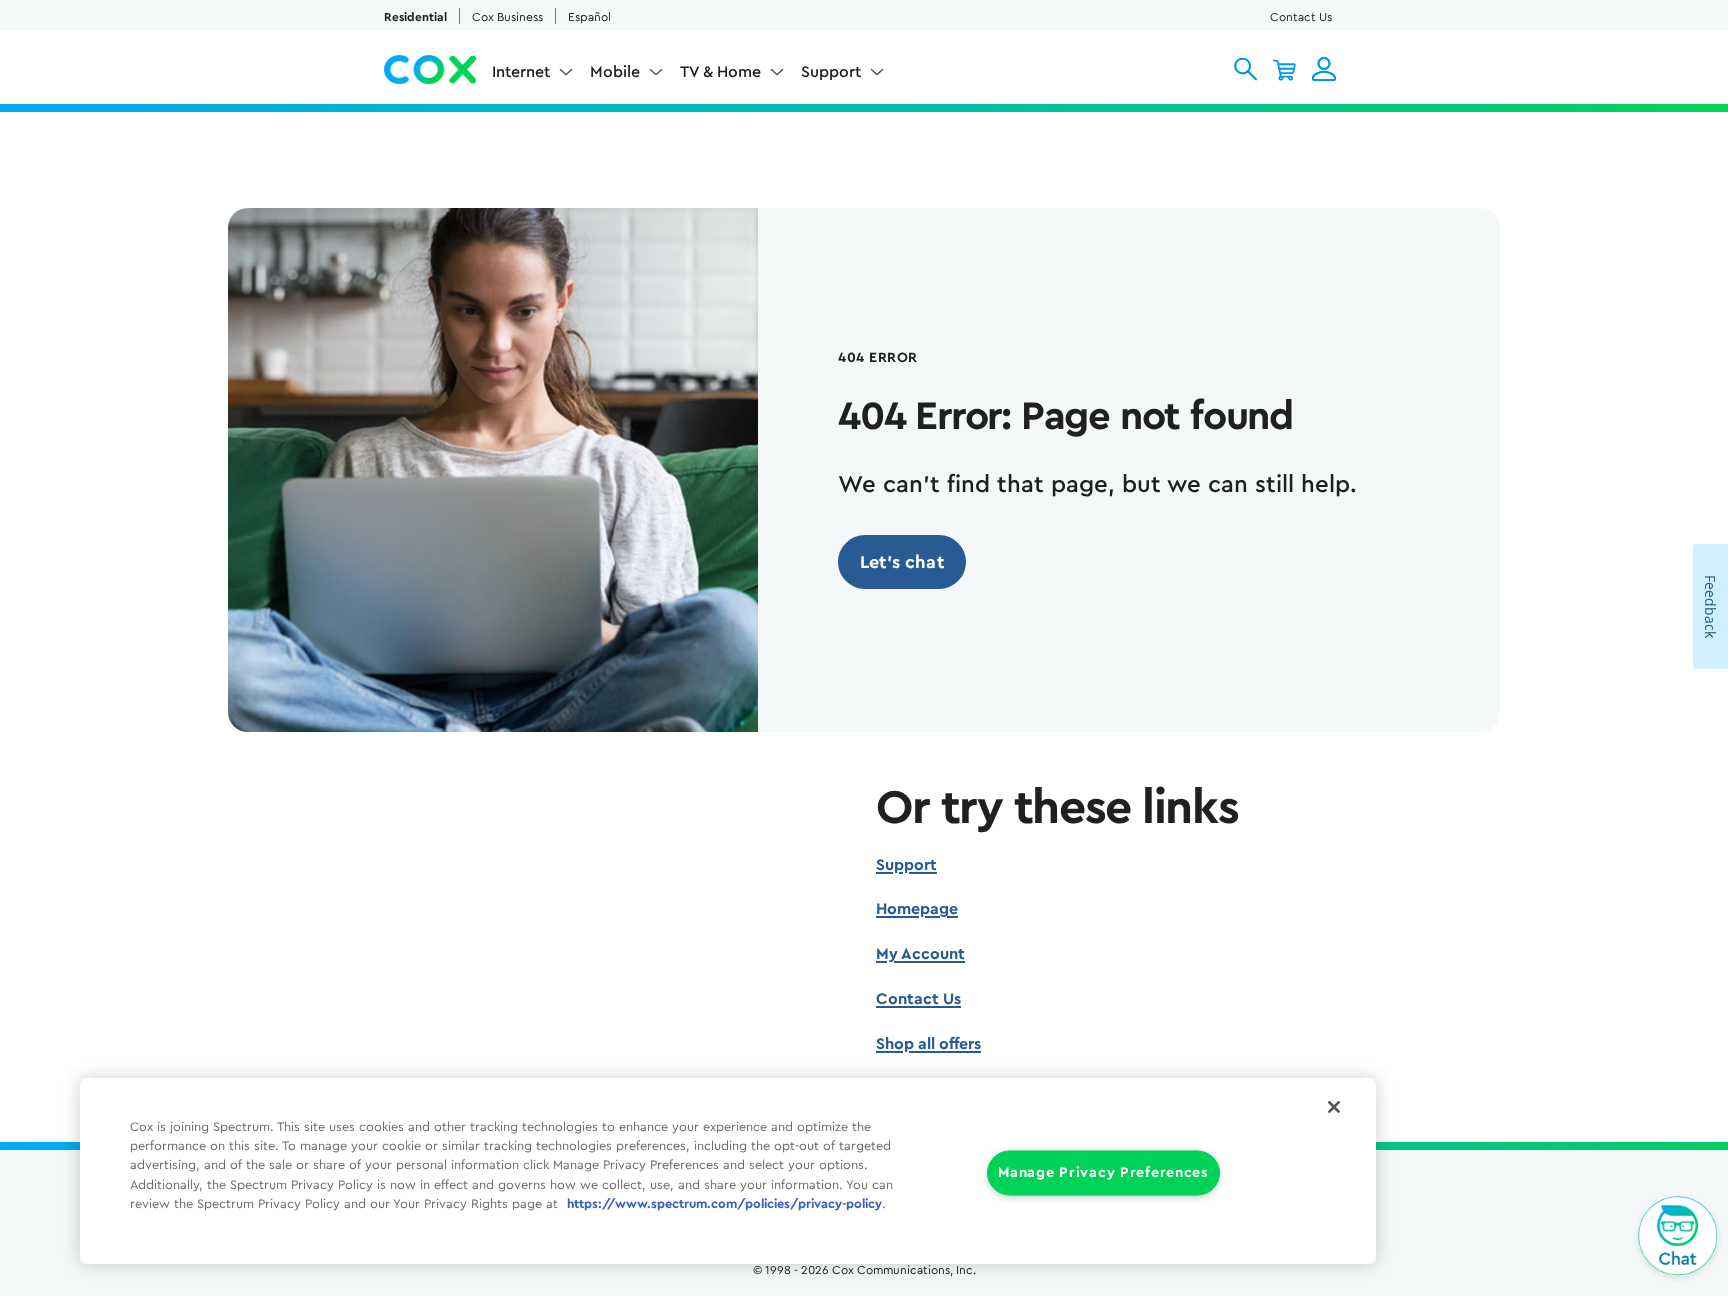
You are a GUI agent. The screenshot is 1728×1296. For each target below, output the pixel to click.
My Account (920, 954)
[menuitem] (533, 76)
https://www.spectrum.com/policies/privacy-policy (724, 1204)
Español (589, 17)
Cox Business (507, 17)
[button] (1245, 69)
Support (906, 865)
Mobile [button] (615, 72)
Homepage (917, 909)
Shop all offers (928, 1044)
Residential (415, 17)
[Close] (1334, 1107)
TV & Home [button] (720, 72)
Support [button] (831, 72)
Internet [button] (521, 72)
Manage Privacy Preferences (1103, 1173)
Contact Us (1301, 17)
